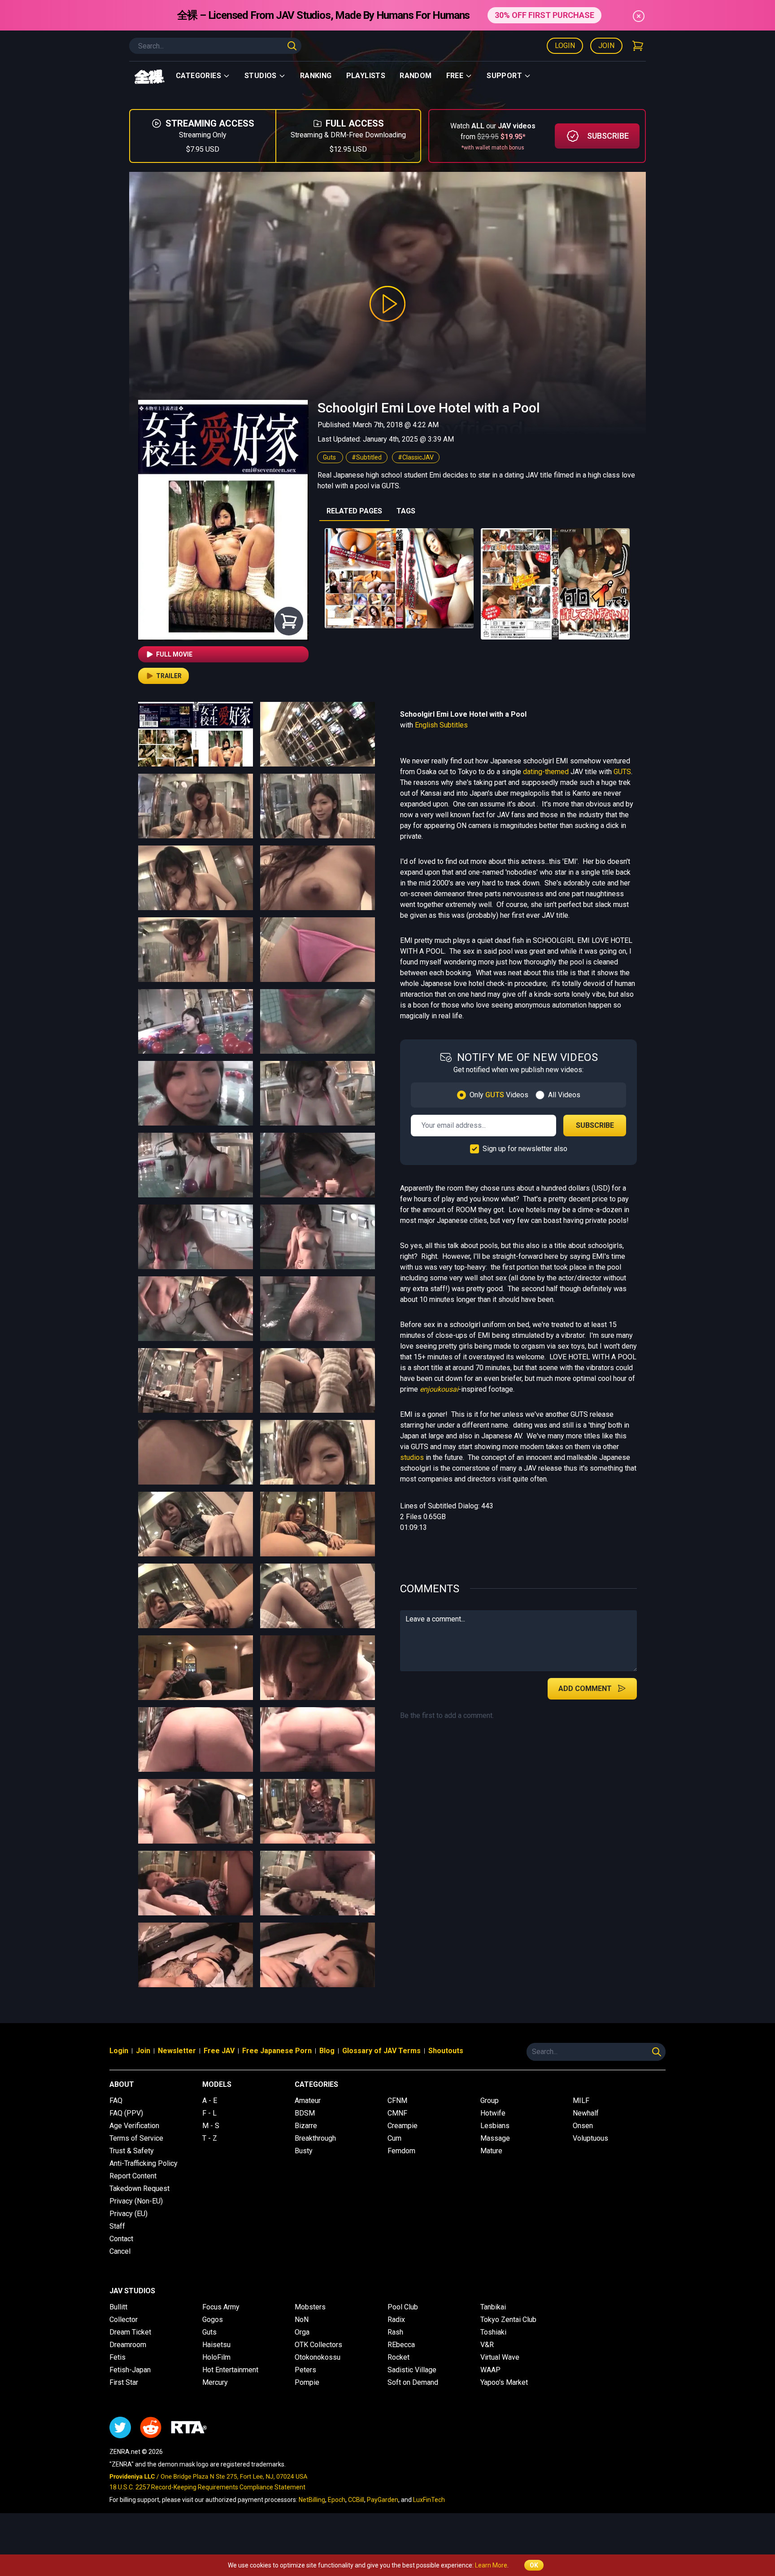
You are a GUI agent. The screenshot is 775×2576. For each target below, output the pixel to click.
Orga (302, 2332)
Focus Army (221, 2307)
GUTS (622, 772)
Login (565, 46)
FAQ (116, 2101)
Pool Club (403, 2307)
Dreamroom (128, 2345)
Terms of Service (136, 2138)
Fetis (118, 2357)
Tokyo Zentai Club (508, 2320)
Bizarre (306, 2126)
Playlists (366, 76)
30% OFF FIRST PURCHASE (544, 15)
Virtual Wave (500, 2357)
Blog (327, 2051)
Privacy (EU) (128, 2214)
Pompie (307, 2382)
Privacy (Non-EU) (136, 2201)
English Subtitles (441, 725)
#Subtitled (367, 457)
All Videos (564, 1095)
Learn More (491, 2565)
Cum (394, 2138)
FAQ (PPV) (126, 2113)
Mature (491, 2151)
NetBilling (312, 2500)
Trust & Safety (132, 2151)
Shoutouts (446, 2051)
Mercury (215, 2382)
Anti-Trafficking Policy (144, 2163)
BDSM (305, 2113)
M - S (211, 2126)
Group (490, 2101)
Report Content (133, 2176)
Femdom (401, 2151)
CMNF (397, 2113)
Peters (305, 2370)
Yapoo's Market (504, 2382)
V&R (487, 2345)
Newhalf (586, 2113)
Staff (117, 2226)
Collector (124, 2320)
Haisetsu (216, 2345)
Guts (330, 457)
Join (606, 46)
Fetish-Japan (130, 2370)
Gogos (213, 2320)
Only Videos (499, 1095)
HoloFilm (216, 2357)
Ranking (316, 76)
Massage (495, 2138)
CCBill (356, 2500)
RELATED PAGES (354, 511)
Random (416, 76)
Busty (304, 2151)
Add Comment (585, 1689)
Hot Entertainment (230, 2370)
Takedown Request (139, 2188)
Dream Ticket (130, 2332)
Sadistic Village (412, 2370)
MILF (581, 2101)
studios (412, 1457)
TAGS (406, 511)
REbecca (401, 2345)
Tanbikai (493, 2307)
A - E (210, 2101)
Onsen (583, 2126)
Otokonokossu (318, 2357)
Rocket (398, 2357)
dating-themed (546, 772)
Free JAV (219, 2051)
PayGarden (383, 2500)
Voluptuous (590, 2138)
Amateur (308, 2101)
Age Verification (134, 2126)
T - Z (210, 2138)
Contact (121, 2239)
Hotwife (493, 2113)
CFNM (397, 2101)
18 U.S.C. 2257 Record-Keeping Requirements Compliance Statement (207, 2487)
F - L (209, 2113)
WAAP (490, 2370)
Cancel (120, 2251)
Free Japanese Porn (277, 2051)
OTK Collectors (318, 2345)
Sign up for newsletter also (525, 1149)
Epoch (337, 2500)
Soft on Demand (413, 2382)
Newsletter (177, 2051)
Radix (396, 2320)
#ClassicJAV (416, 457)
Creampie (403, 2126)
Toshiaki (493, 2332)
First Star (124, 2382)
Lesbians (495, 2126)
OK (534, 2565)
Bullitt (118, 2307)
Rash (395, 2332)
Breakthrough (315, 2138)
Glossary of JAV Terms (381, 2051)
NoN (302, 2320)
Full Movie (174, 654)
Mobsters (310, 2307)
